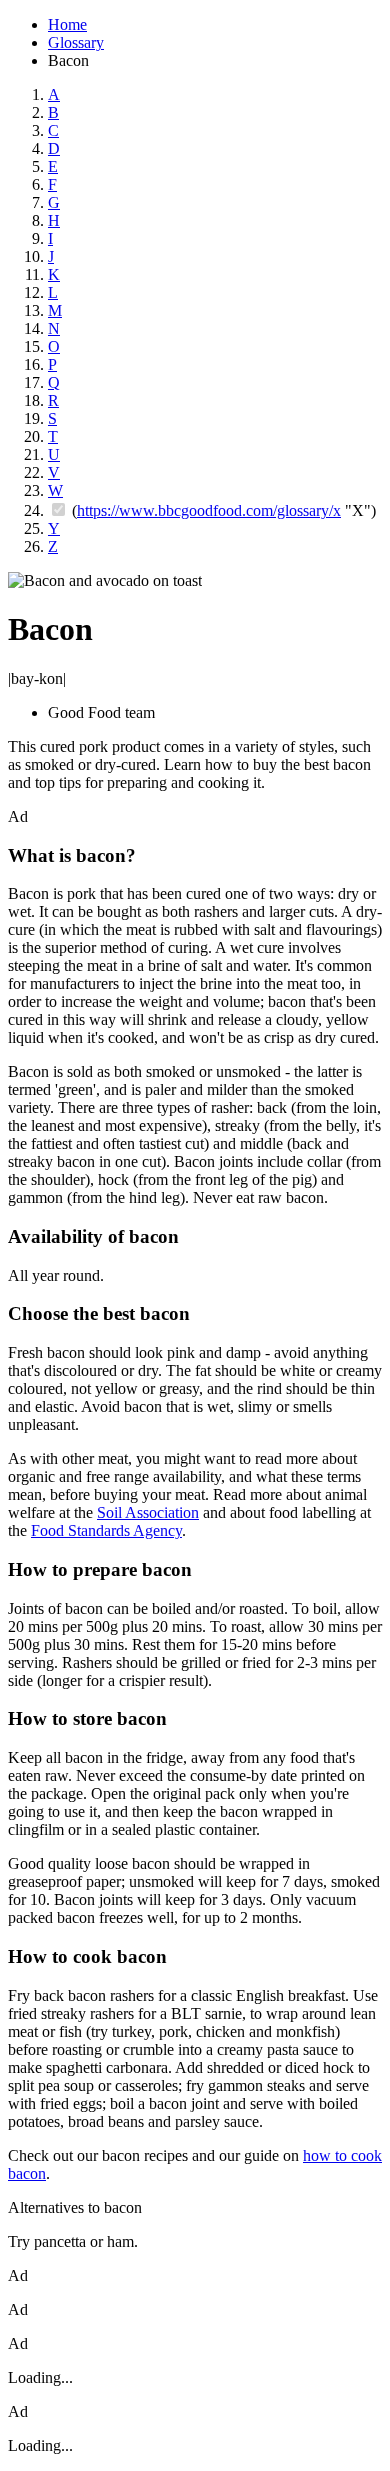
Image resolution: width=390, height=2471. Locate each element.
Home (67, 24)
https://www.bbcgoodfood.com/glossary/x (209, 510)
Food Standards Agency (106, 1530)
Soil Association (148, 1512)
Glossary (76, 42)
